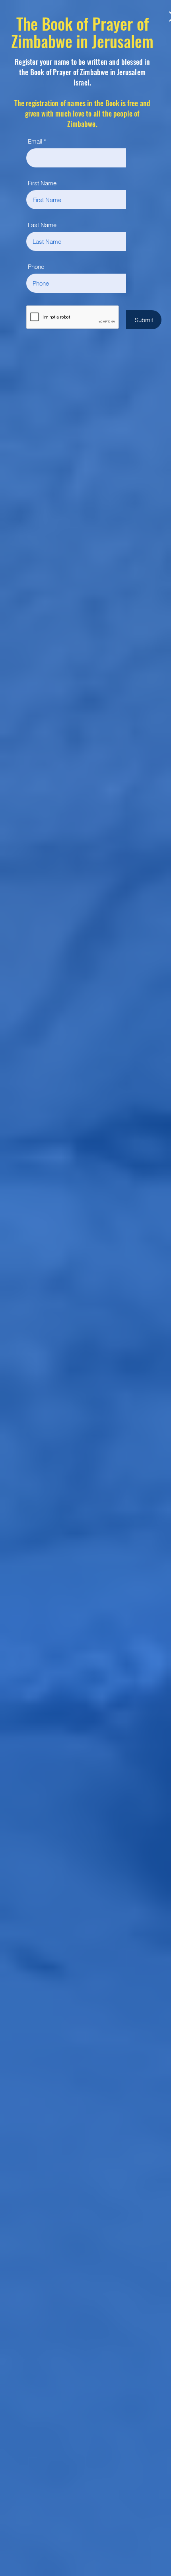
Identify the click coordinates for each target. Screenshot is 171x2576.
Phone (36, 267)
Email (35, 141)
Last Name (42, 225)
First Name (42, 183)
